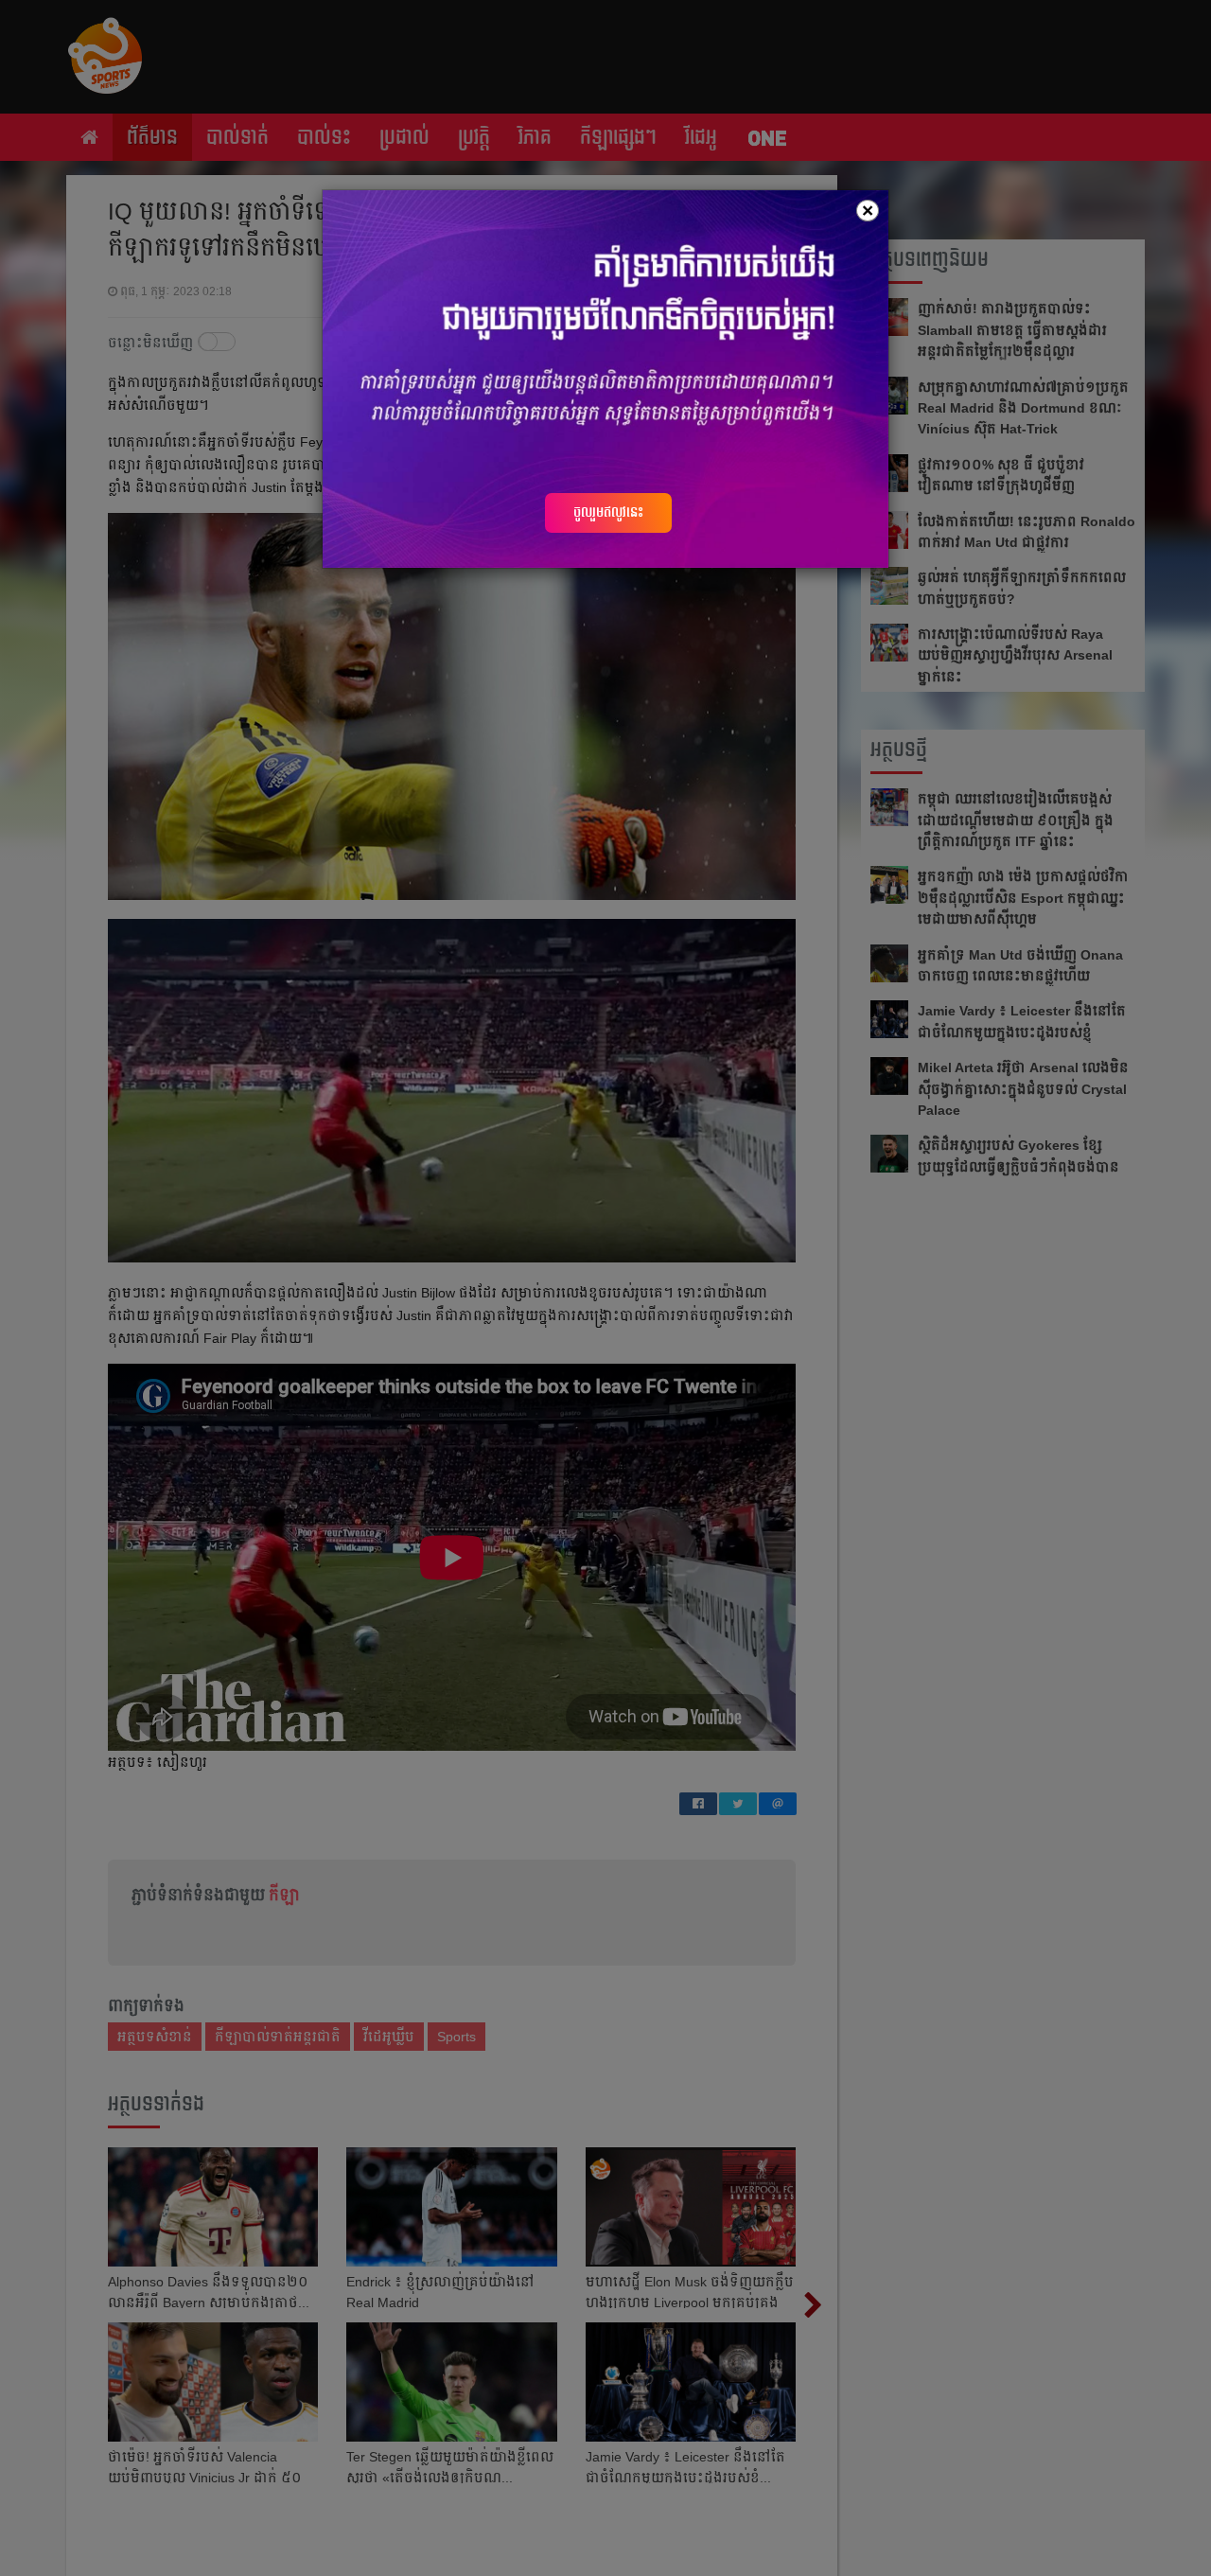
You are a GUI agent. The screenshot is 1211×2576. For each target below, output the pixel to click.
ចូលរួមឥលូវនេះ (608, 512)
